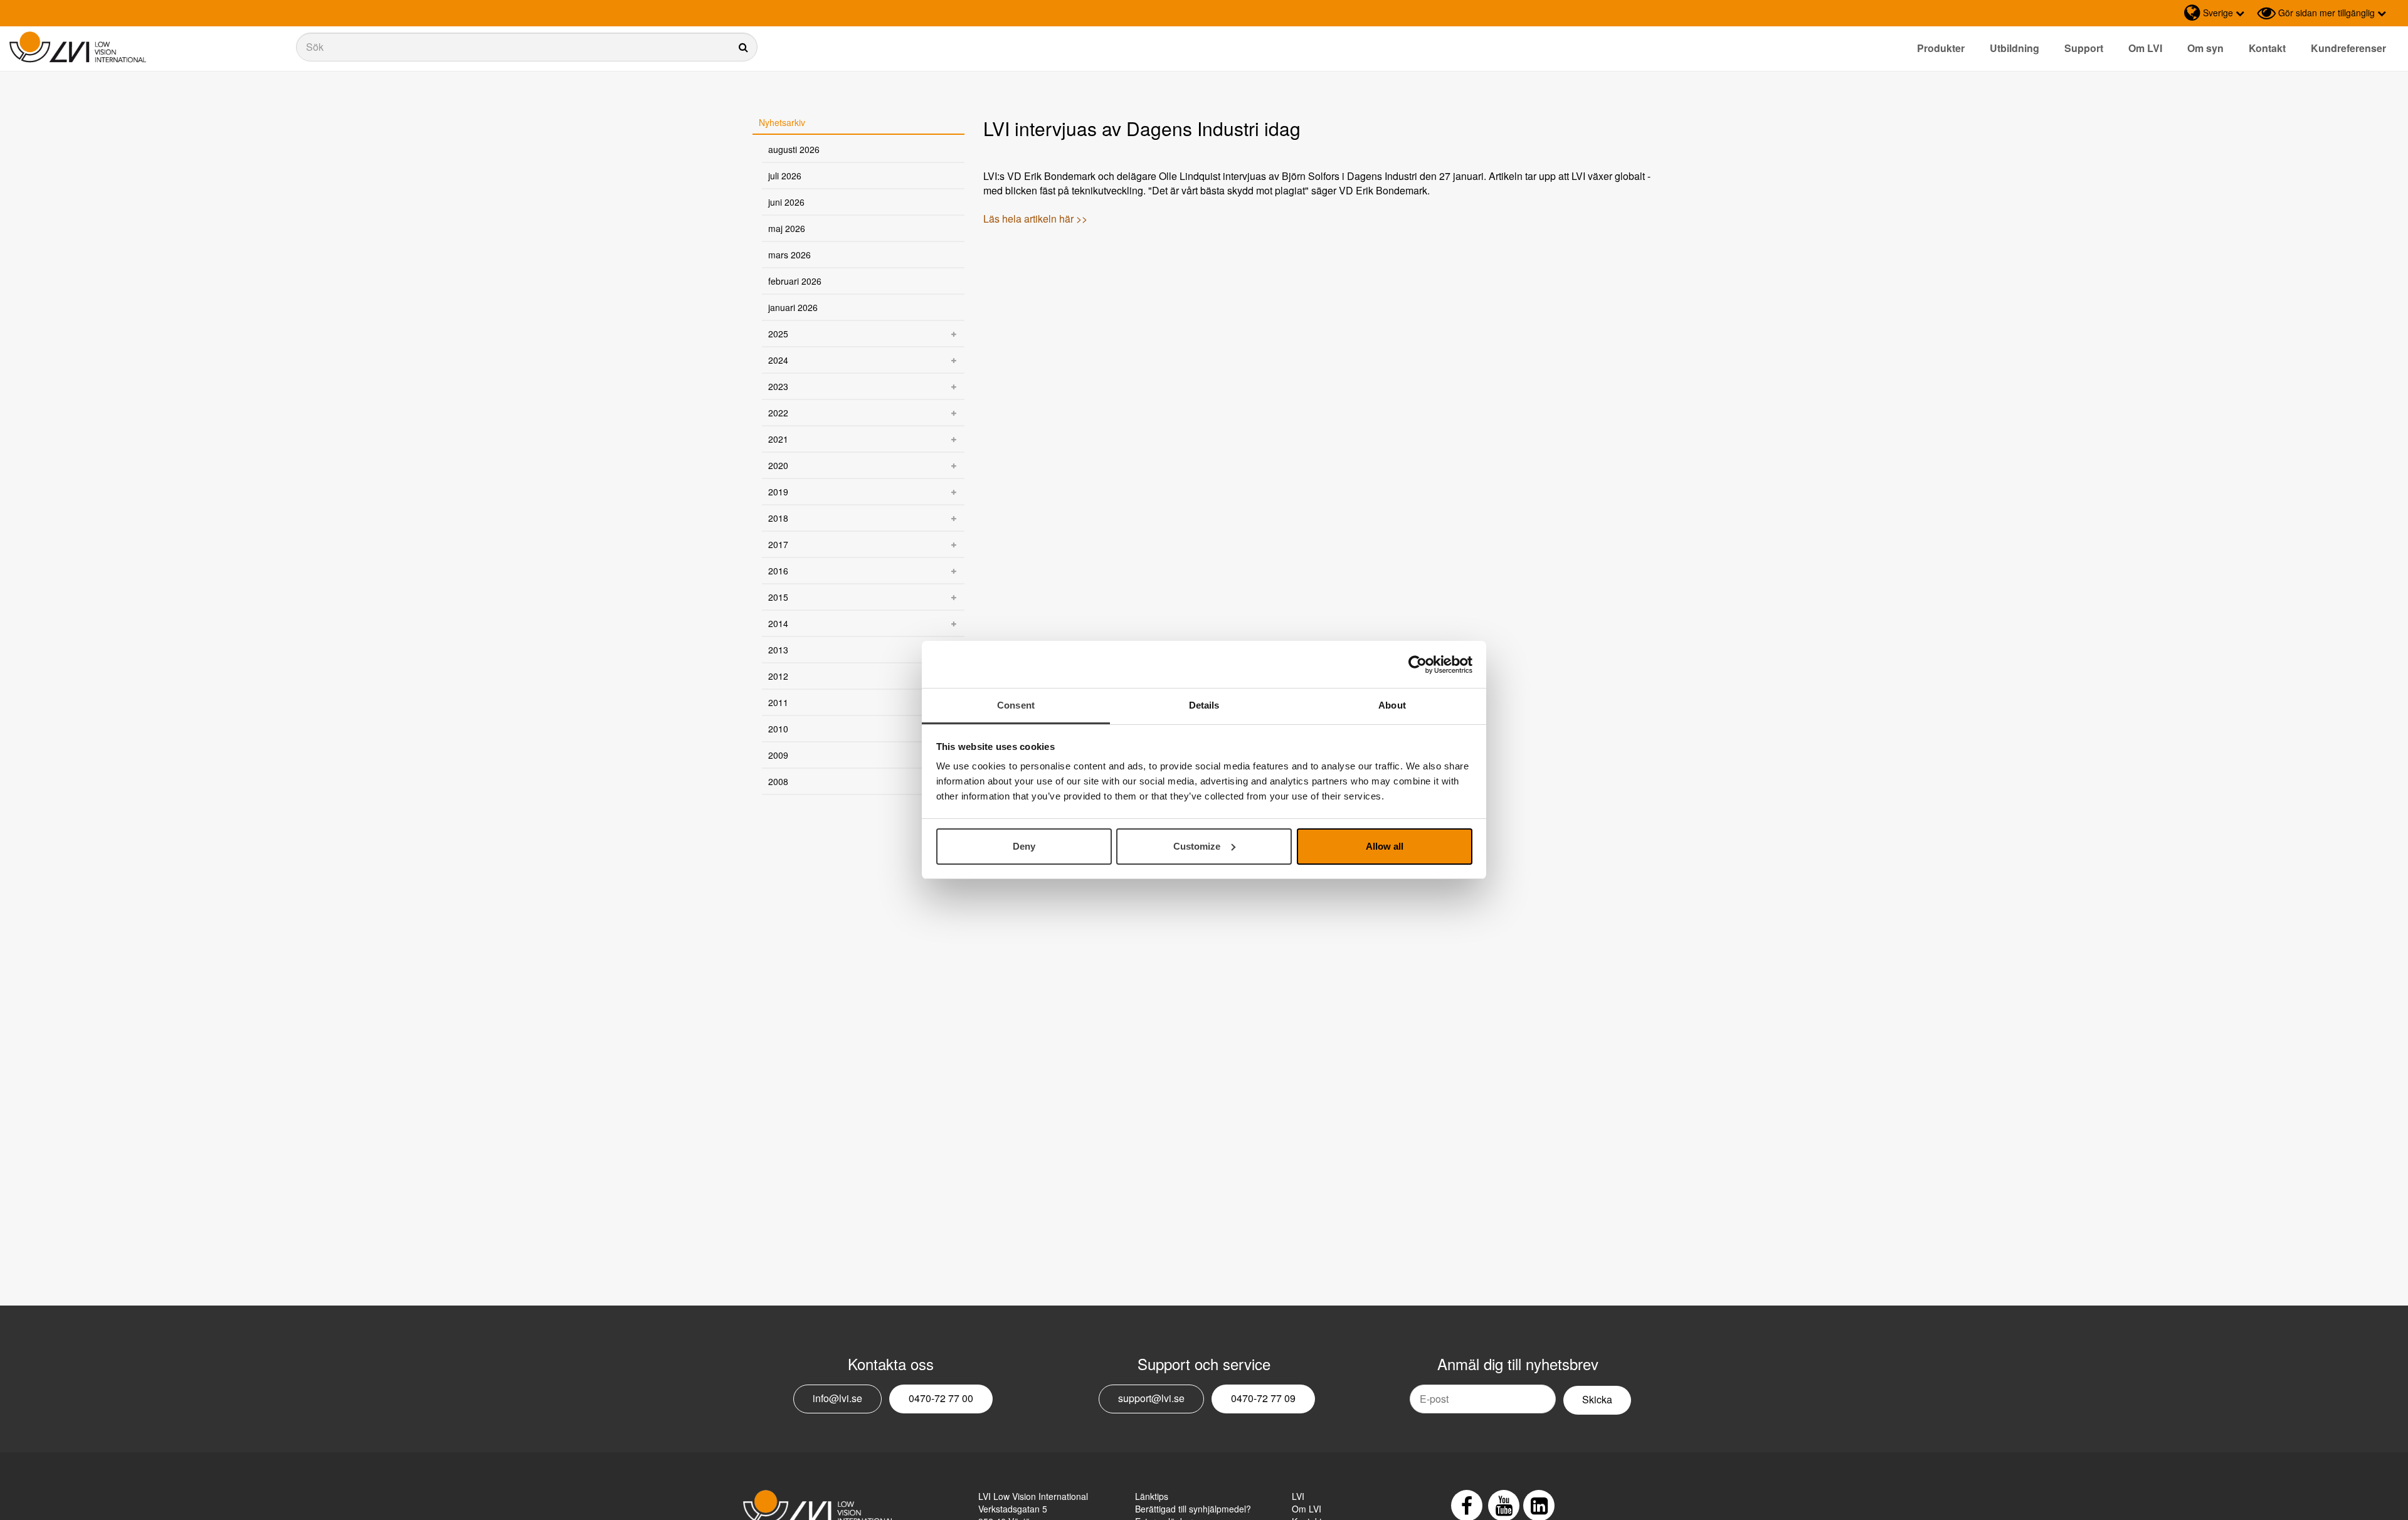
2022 (778, 413)
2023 (778, 386)
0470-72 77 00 (941, 1398)
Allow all (1385, 846)
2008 (778, 781)
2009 (778, 755)
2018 (778, 518)
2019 (778, 492)
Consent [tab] (1016, 705)
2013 (778, 650)
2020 (778, 465)
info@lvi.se (837, 1398)
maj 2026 (787, 228)
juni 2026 (786, 202)
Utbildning (2015, 48)
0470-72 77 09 (1263, 1398)
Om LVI (2145, 48)
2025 (778, 334)
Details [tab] (1204, 705)
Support (2084, 48)
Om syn (2205, 48)
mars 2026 (789, 255)
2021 (778, 439)
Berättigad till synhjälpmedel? (1193, 1509)
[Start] (78, 47)
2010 (778, 729)
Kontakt (2267, 48)
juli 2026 (785, 176)
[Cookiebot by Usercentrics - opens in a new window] (1418, 665)
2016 (778, 571)
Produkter (1941, 48)
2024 (778, 360)
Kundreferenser (2348, 48)
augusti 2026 (794, 149)
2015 (778, 597)
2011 (778, 702)
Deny (1024, 846)
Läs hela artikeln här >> (1035, 219)
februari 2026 (795, 281)
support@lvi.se (1151, 1398)
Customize (1197, 846)
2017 (778, 544)
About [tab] (1392, 705)
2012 (778, 676)
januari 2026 (793, 307)
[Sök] (527, 47)
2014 (778, 623)
